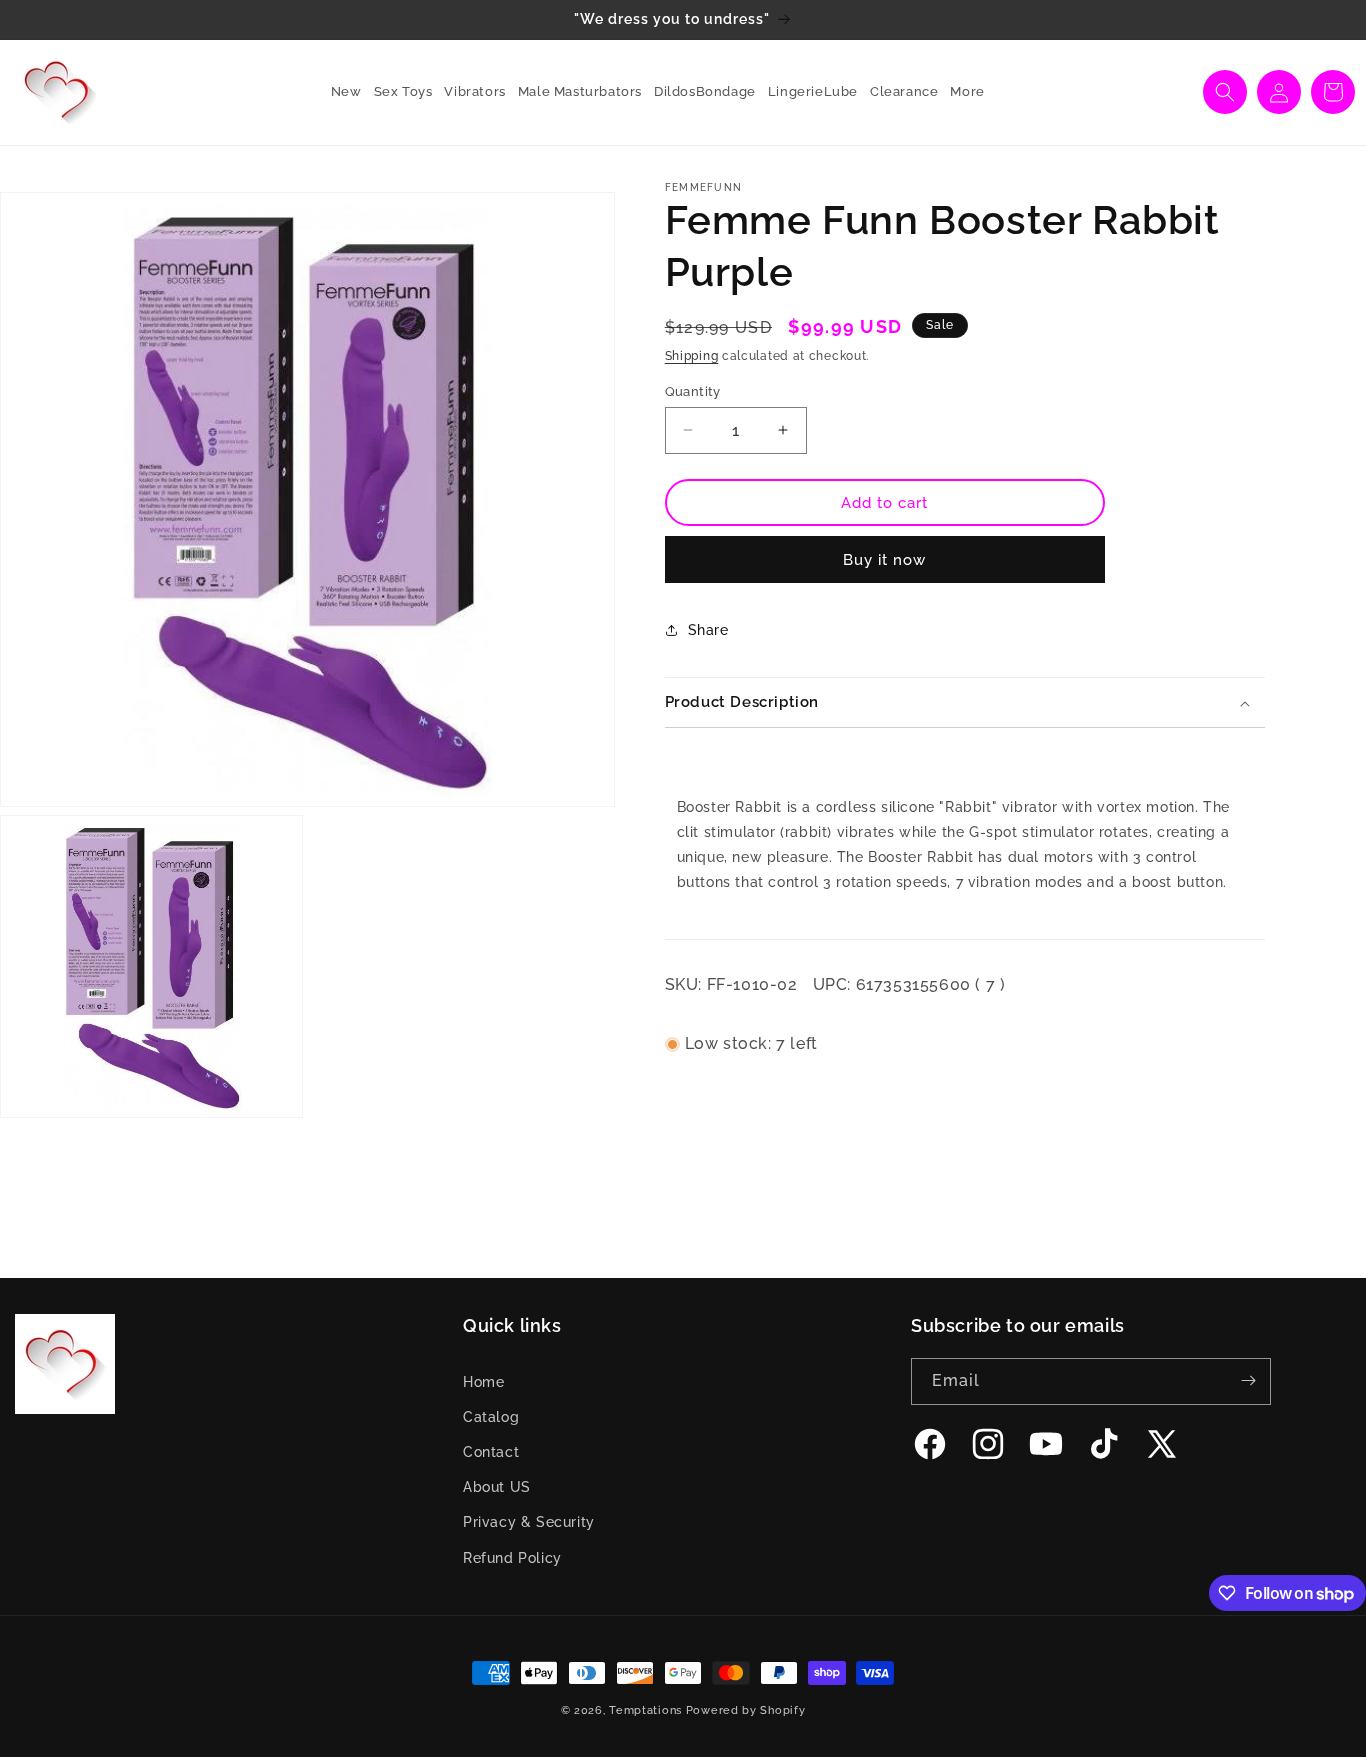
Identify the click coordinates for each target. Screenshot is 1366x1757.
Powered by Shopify (746, 1710)
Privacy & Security (529, 1522)
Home (483, 1381)
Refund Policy (512, 1557)
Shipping (692, 356)
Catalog (491, 1417)
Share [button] (708, 629)
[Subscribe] (1248, 1380)
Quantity (693, 390)
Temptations (645, 1710)
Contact (491, 1452)
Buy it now (884, 560)
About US (497, 1487)
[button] (397, 92)
